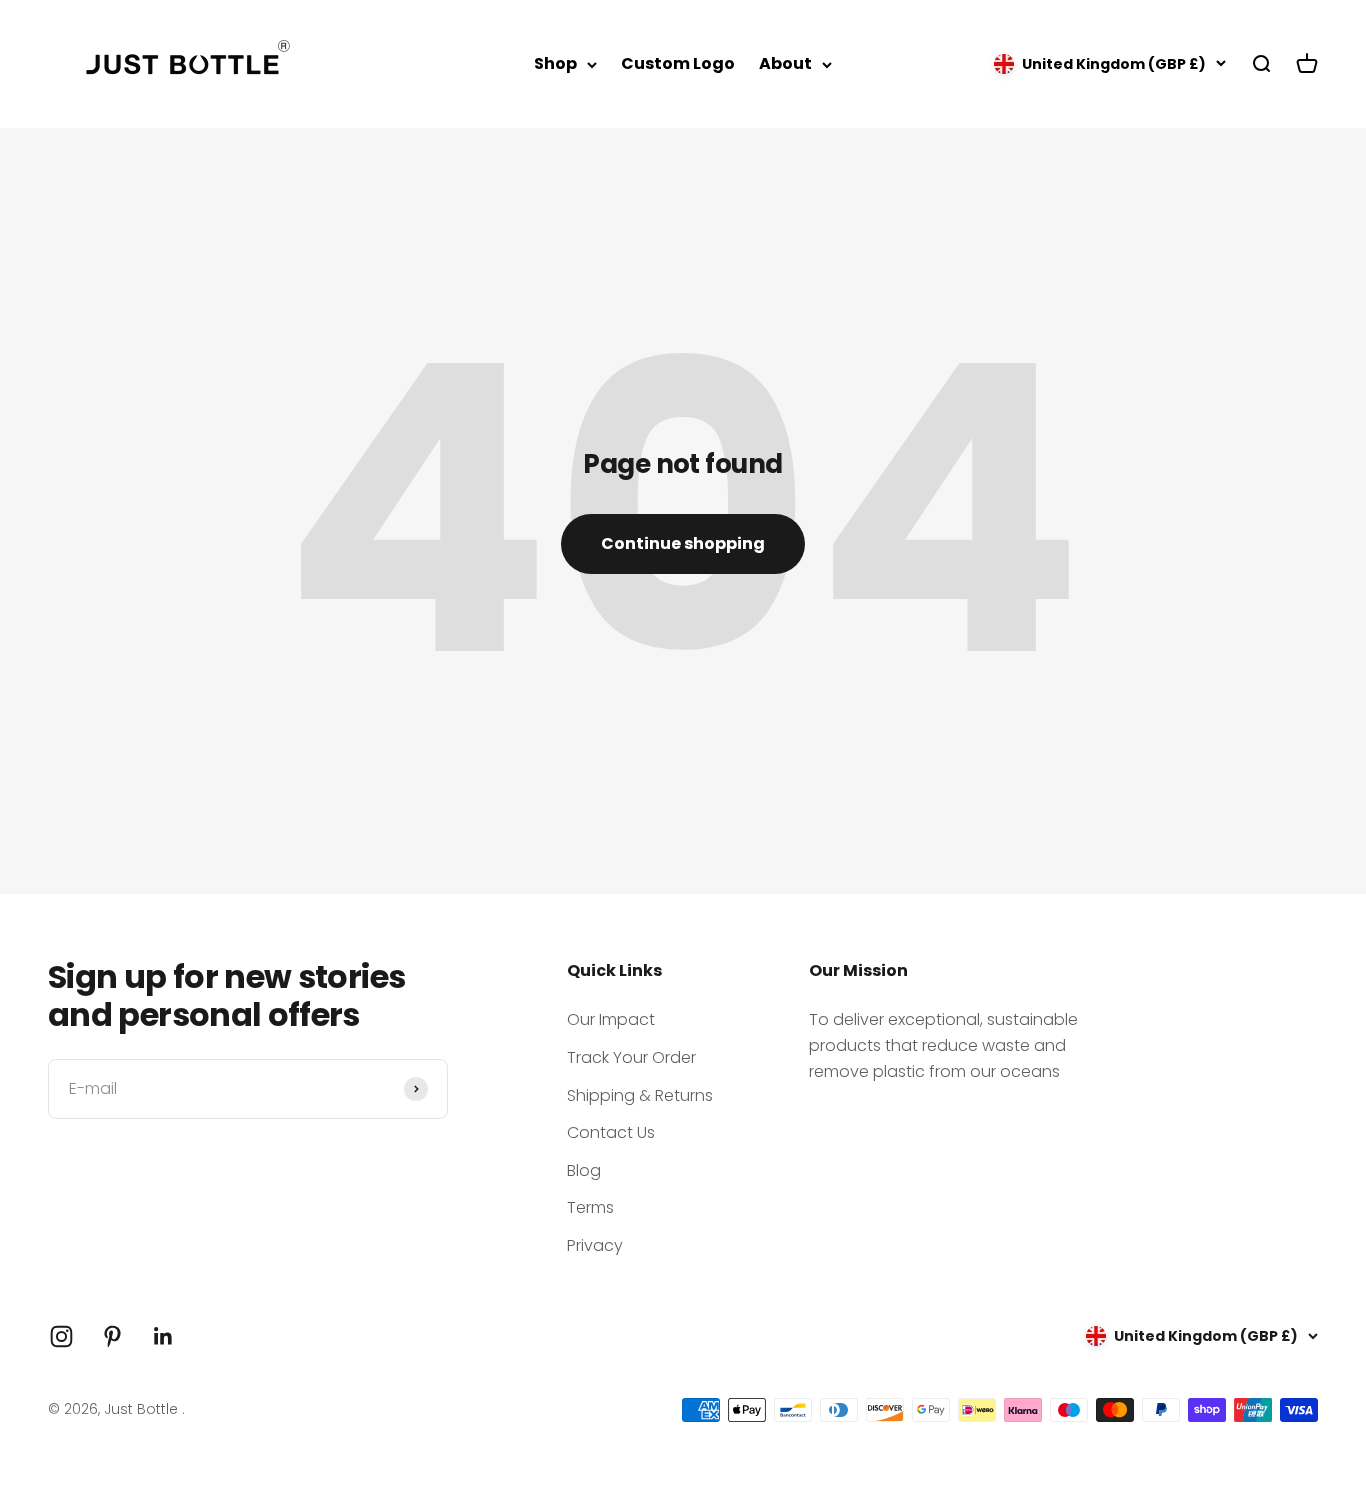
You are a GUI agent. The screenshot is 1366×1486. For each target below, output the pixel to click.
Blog (584, 1170)
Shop (555, 63)
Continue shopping (683, 543)
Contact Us (611, 1132)
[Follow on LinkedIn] (163, 1336)
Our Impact (611, 1019)
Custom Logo (678, 63)
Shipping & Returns (640, 1095)
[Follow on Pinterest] (112, 1336)
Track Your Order (631, 1057)
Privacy (595, 1245)
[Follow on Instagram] (61, 1336)
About (785, 63)
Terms (590, 1207)
